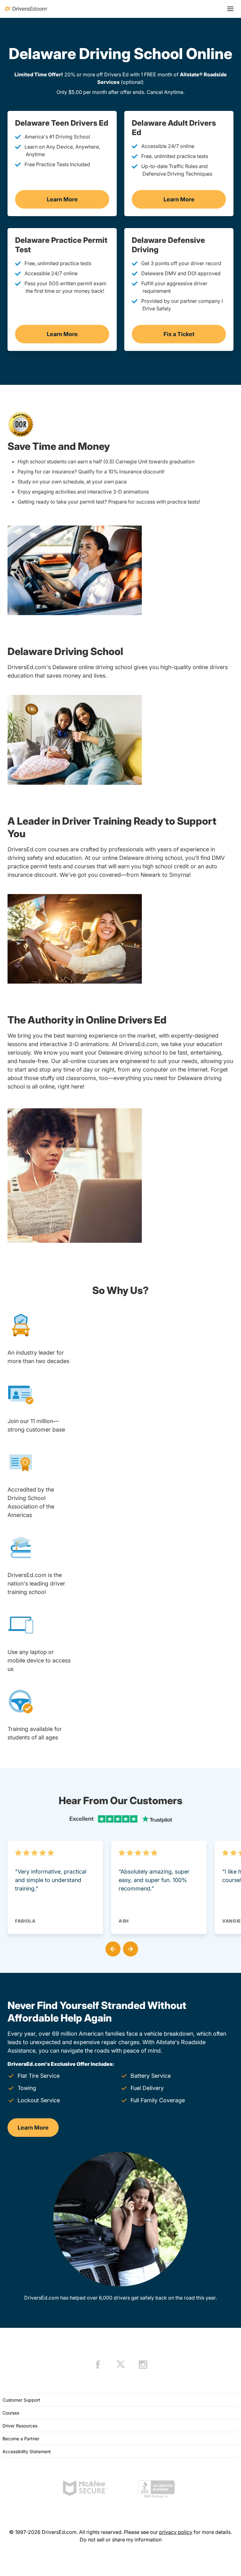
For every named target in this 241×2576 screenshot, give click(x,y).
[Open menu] (230, 9)
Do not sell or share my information (121, 2540)
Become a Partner (21, 2439)
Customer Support (21, 2400)
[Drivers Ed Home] (27, 9)
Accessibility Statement (27, 2451)
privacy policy (176, 2532)
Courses (11, 2413)
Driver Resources (20, 2426)
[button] (112, 1948)
